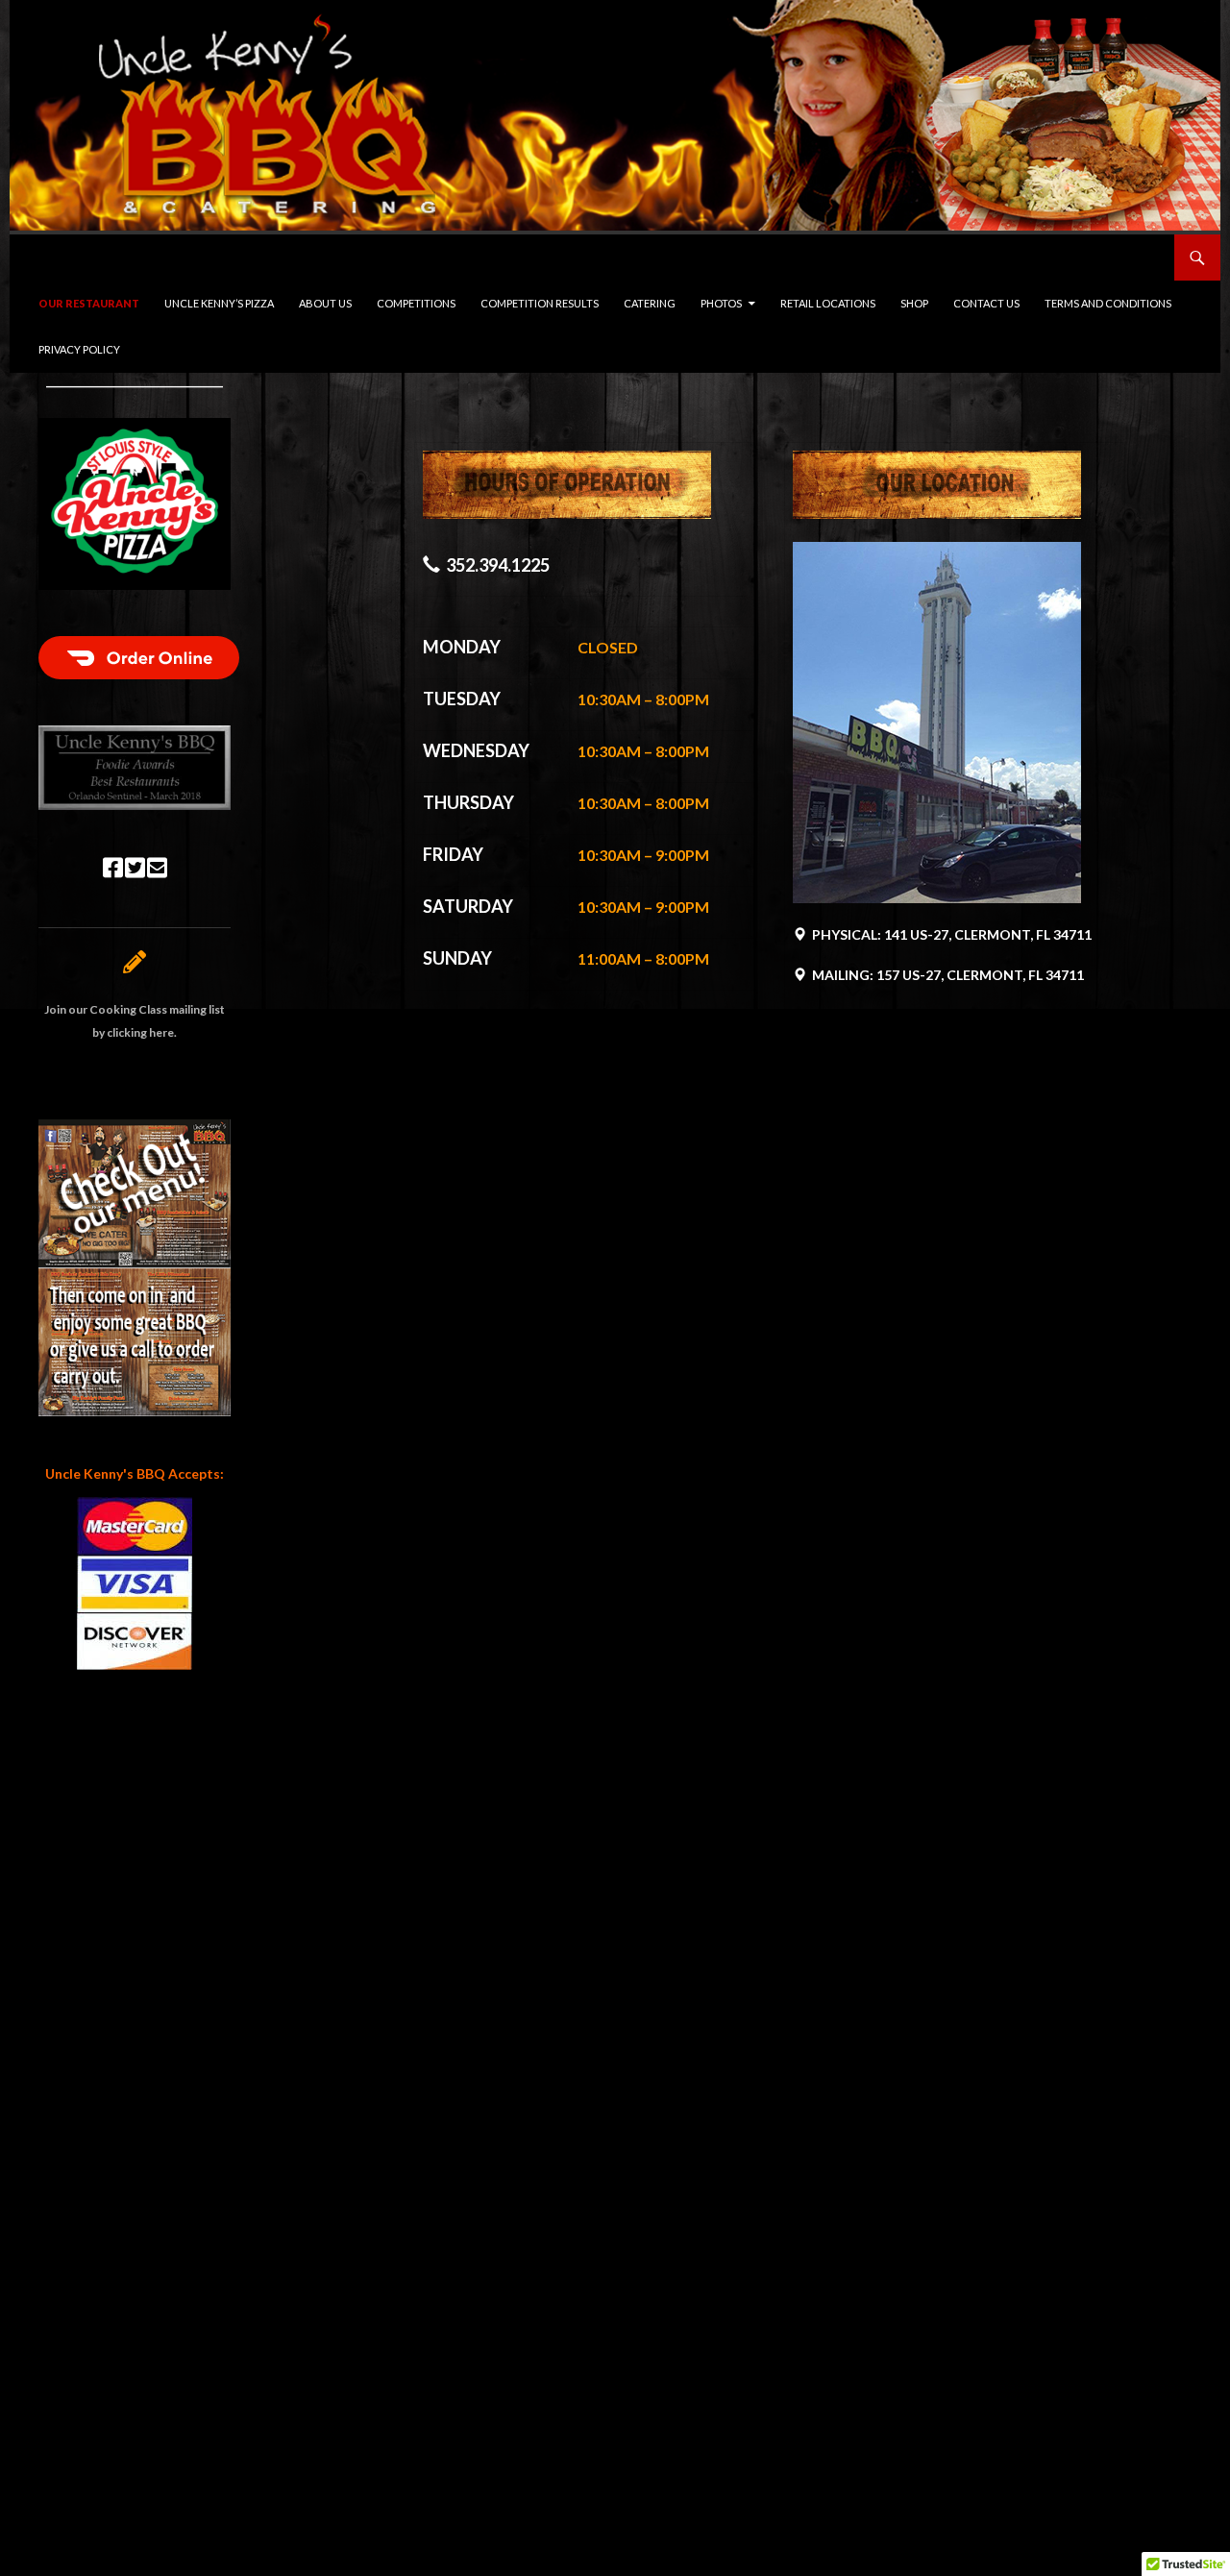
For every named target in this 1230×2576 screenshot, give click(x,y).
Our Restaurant (89, 303)
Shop (914, 303)
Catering (650, 303)
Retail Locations (828, 303)
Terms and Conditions (1108, 303)
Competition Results (540, 303)
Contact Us (986, 303)
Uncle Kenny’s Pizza (219, 303)
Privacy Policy (79, 349)
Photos (721, 303)
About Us (325, 303)
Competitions (416, 303)
